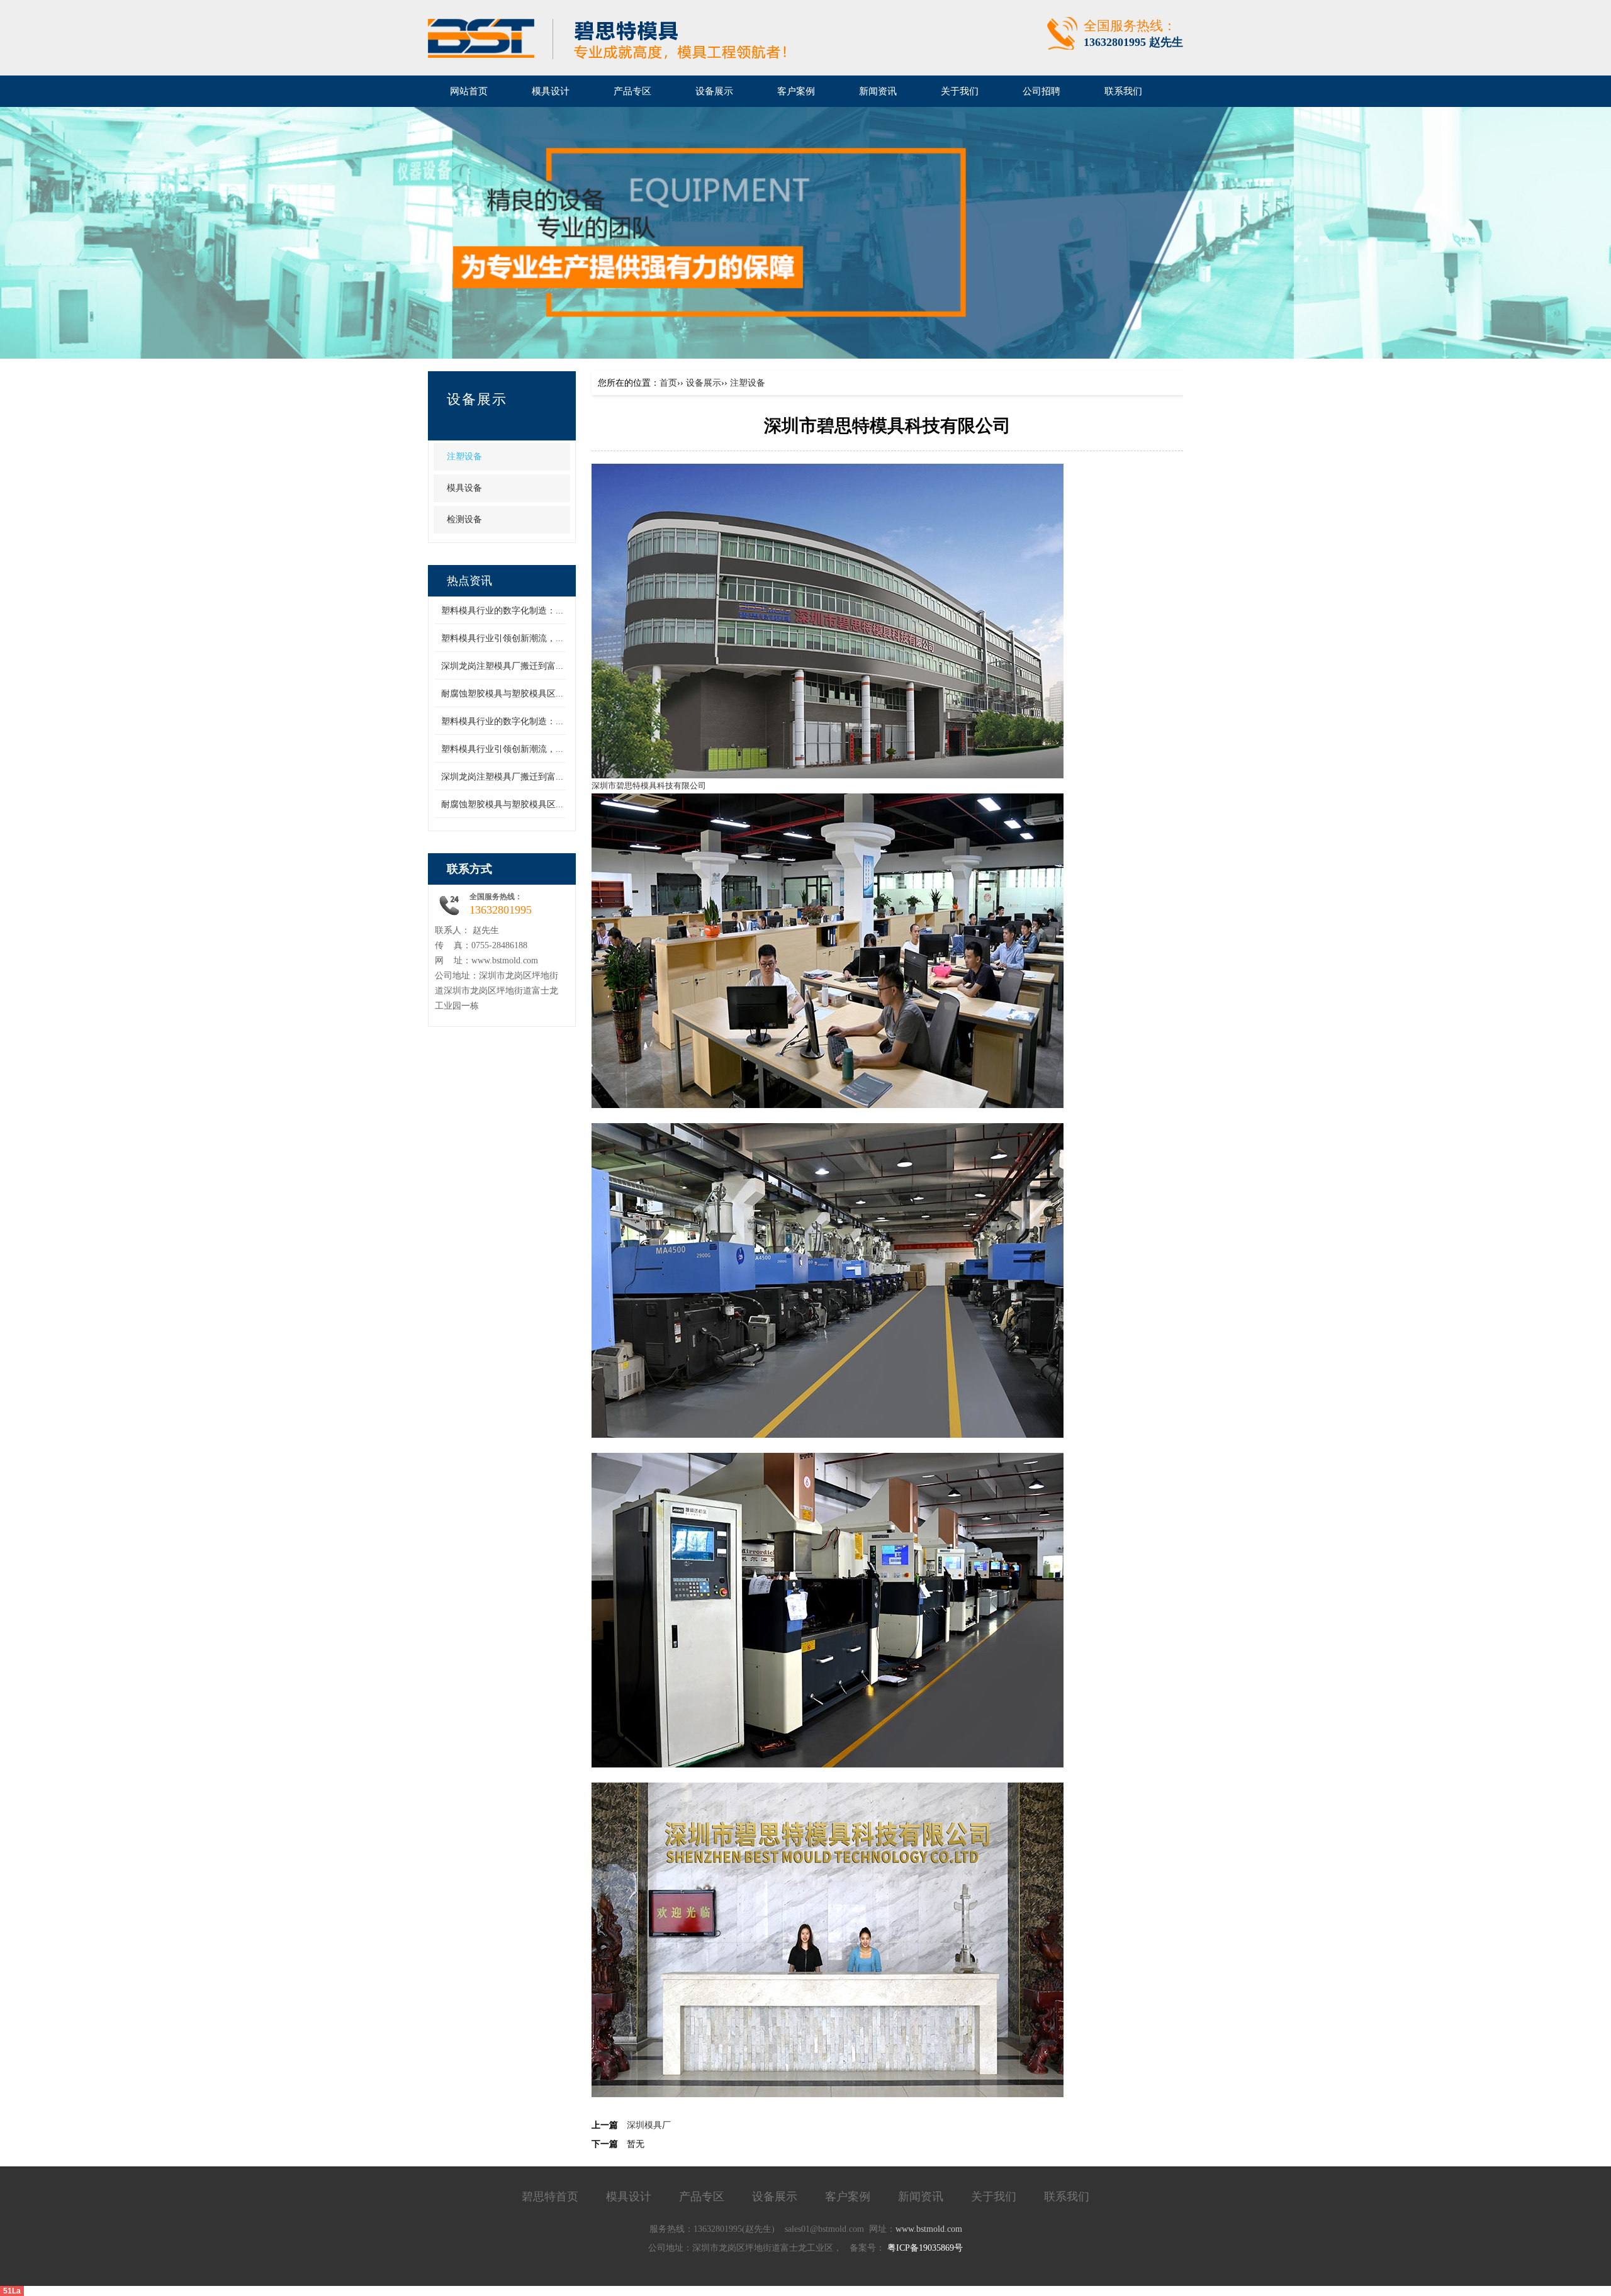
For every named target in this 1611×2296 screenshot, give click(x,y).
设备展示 (704, 383)
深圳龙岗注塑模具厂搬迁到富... (502, 666)
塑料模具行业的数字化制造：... (502, 611)
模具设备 (464, 488)
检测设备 (464, 519)
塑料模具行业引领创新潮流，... (502, 638)
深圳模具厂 (649, 2125)
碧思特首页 (550, 2197)
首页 (668, 383)
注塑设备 (464, 456)
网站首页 (469, 91)
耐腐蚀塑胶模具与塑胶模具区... (502, 694)
